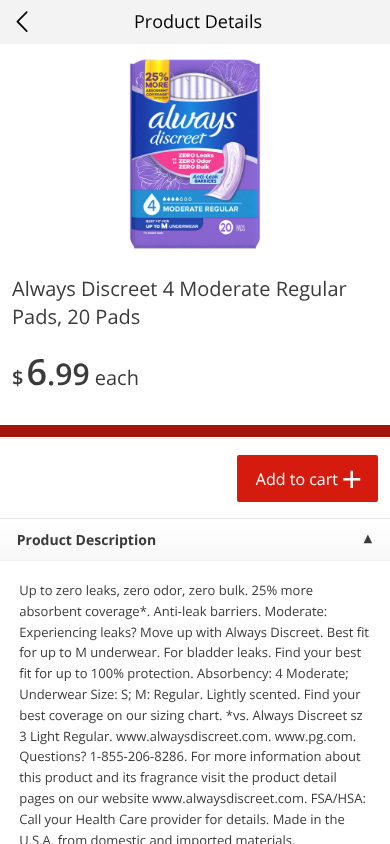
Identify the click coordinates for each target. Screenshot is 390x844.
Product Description (86, 540)
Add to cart (297, 479)
